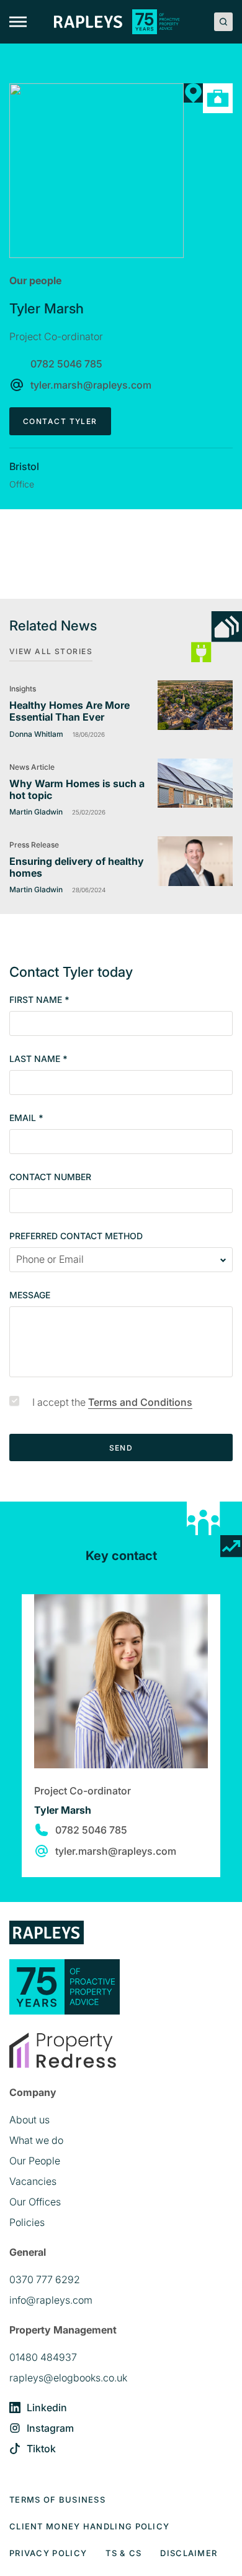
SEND (121, 1448)
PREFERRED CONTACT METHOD (76, 1236)
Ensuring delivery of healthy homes (77, 867)
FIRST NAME (39, 1000)
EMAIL (26, 1118)
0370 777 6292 (45, 2279)
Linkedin (47, 2407)
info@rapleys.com (51, 2300)
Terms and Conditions (140, 1402)
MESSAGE (30, 1295)
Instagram (50, 2428)
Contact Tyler (60, 421)
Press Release (34, 845)
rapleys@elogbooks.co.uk (68, 2378)
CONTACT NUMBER (50, 1177)
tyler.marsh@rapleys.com (91, 385)
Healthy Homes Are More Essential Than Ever (69, 711)
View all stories (51, 651)
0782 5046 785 (66, 364)
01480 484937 (43, 2357)
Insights (23, 689)
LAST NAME (38, 1059)
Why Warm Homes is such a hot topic (77, 789)
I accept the (112, 1402)
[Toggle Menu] (18, 22)
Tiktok (41, 2449)
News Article (32, 767)
